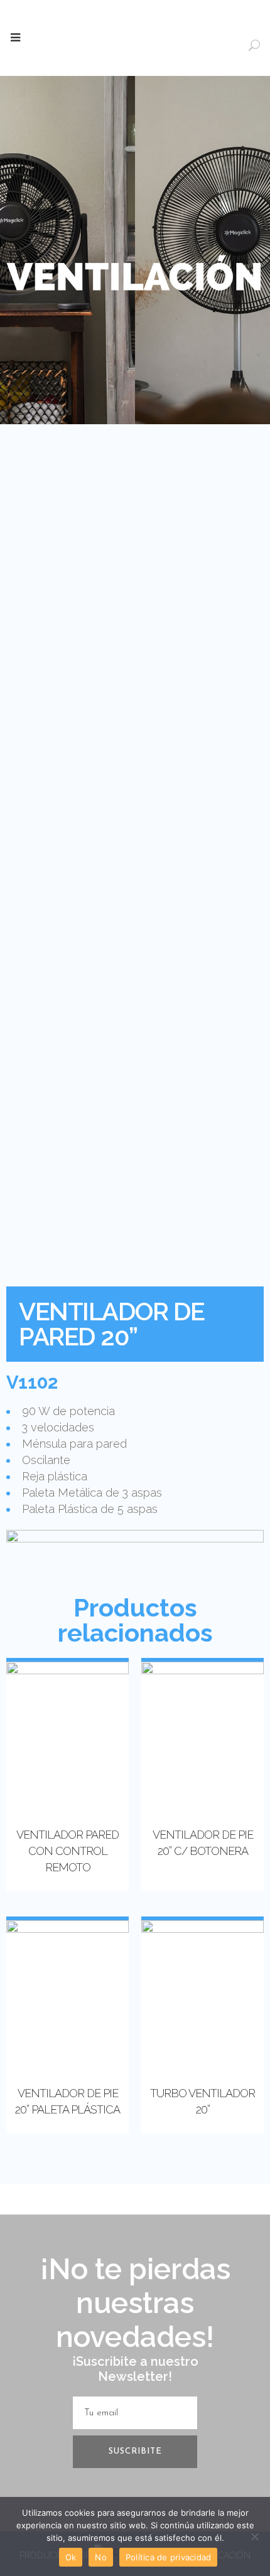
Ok (71, 2557)
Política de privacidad (169, 2557)
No (101, 2557)
